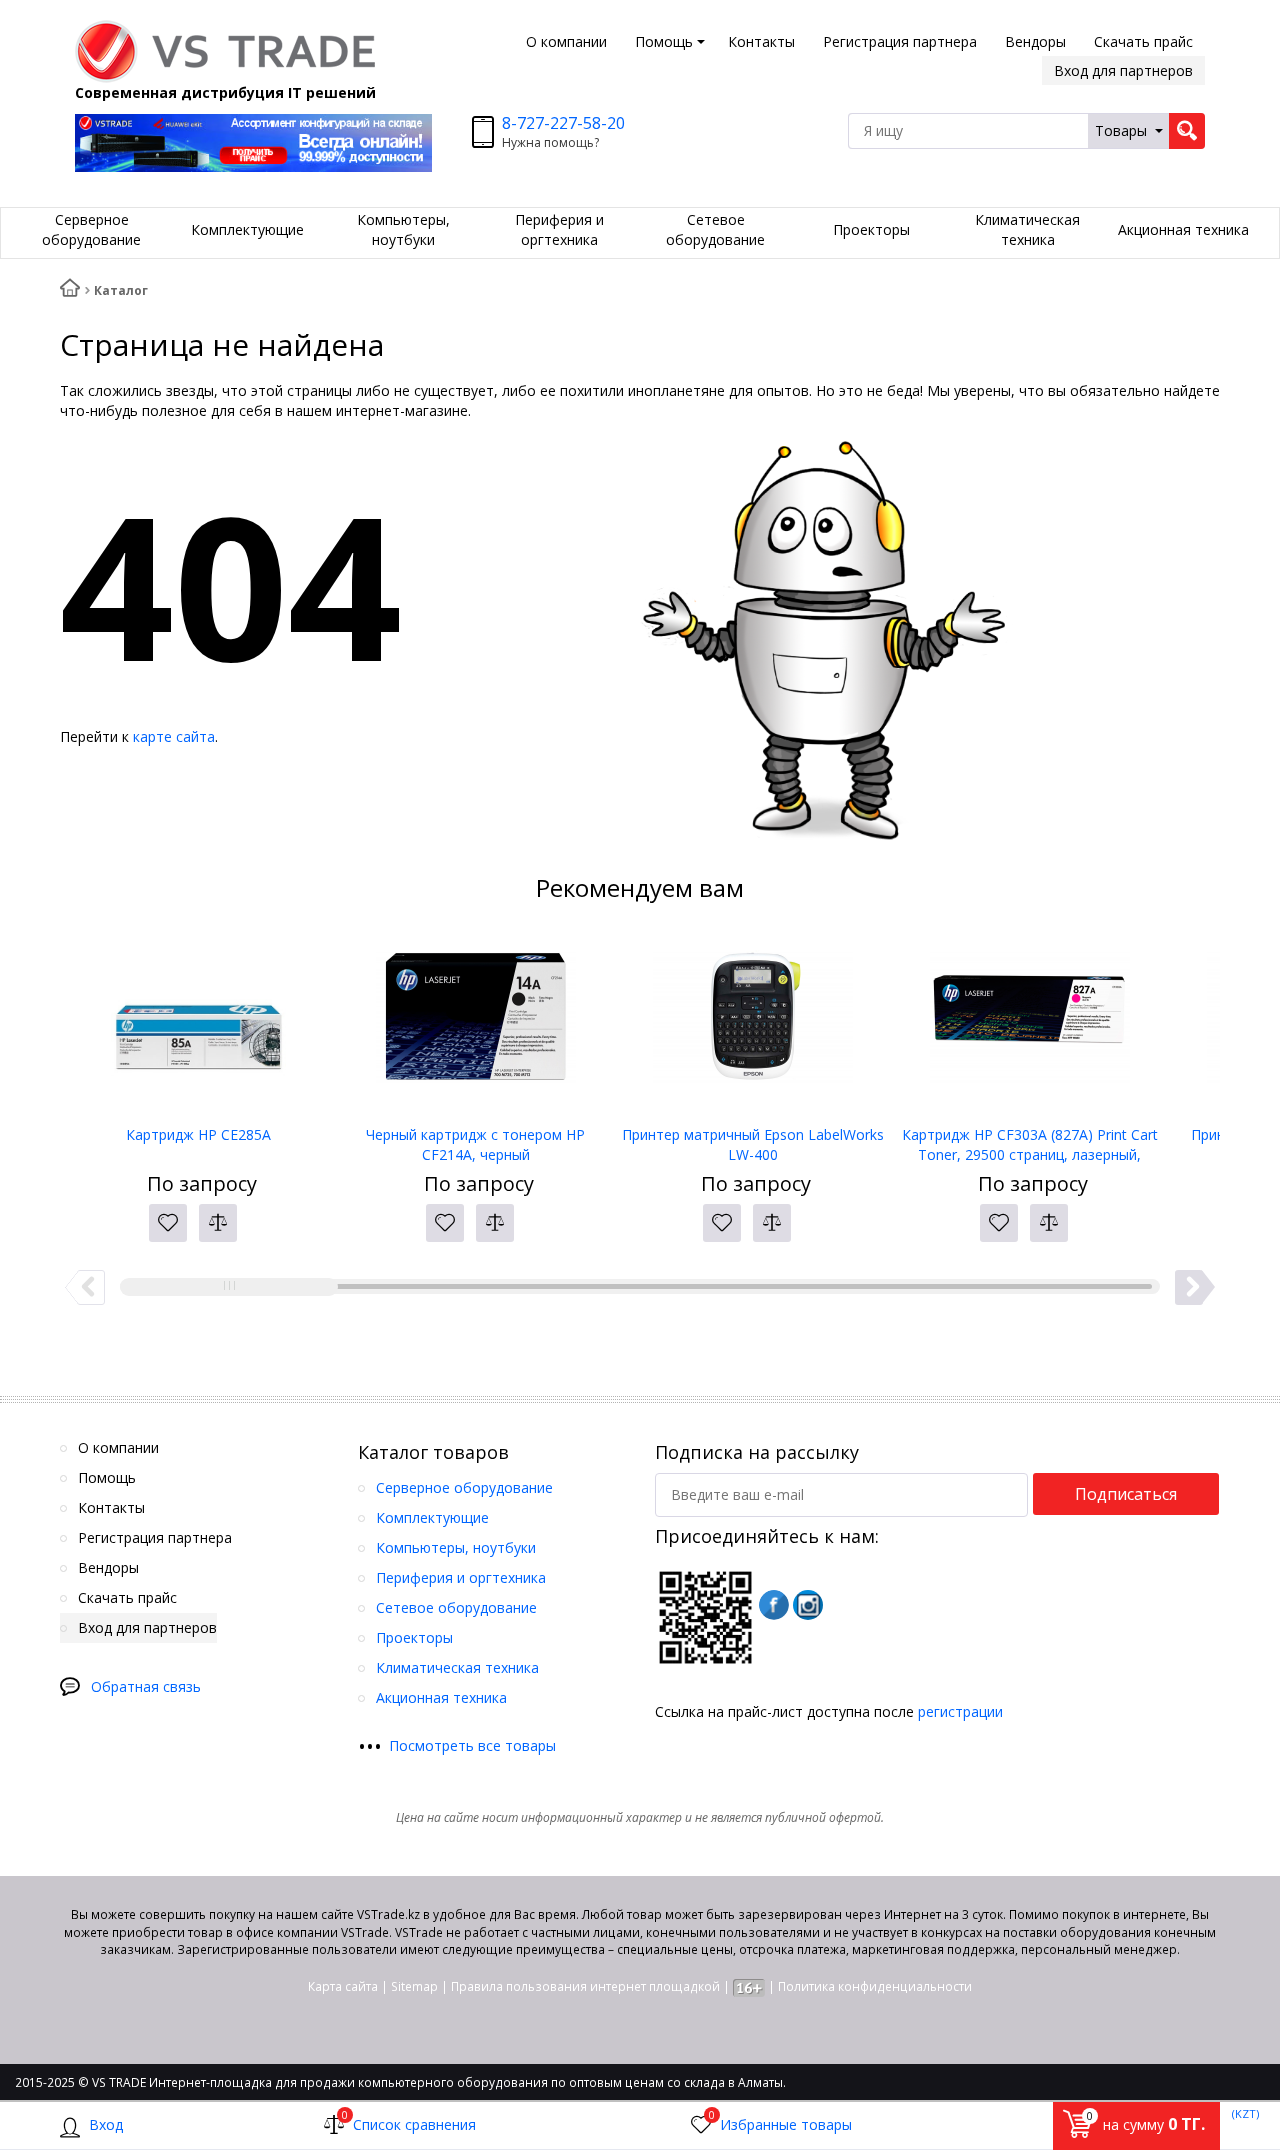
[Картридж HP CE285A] (198, 1025)
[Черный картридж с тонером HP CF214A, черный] (475, 1025)
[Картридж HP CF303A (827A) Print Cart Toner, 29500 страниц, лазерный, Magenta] (1029, 1025)
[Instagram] (808, 1605)
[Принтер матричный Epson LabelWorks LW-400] (752, 1025)
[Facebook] (774, 1605)
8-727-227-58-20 (563, 123)
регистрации (960, 1711)
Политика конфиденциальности (875, 1986)
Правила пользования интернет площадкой (585, 1986)
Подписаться (1126, 1494)
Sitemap (414, 1986)
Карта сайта (343, 1986)
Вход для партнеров (1123, 70)
